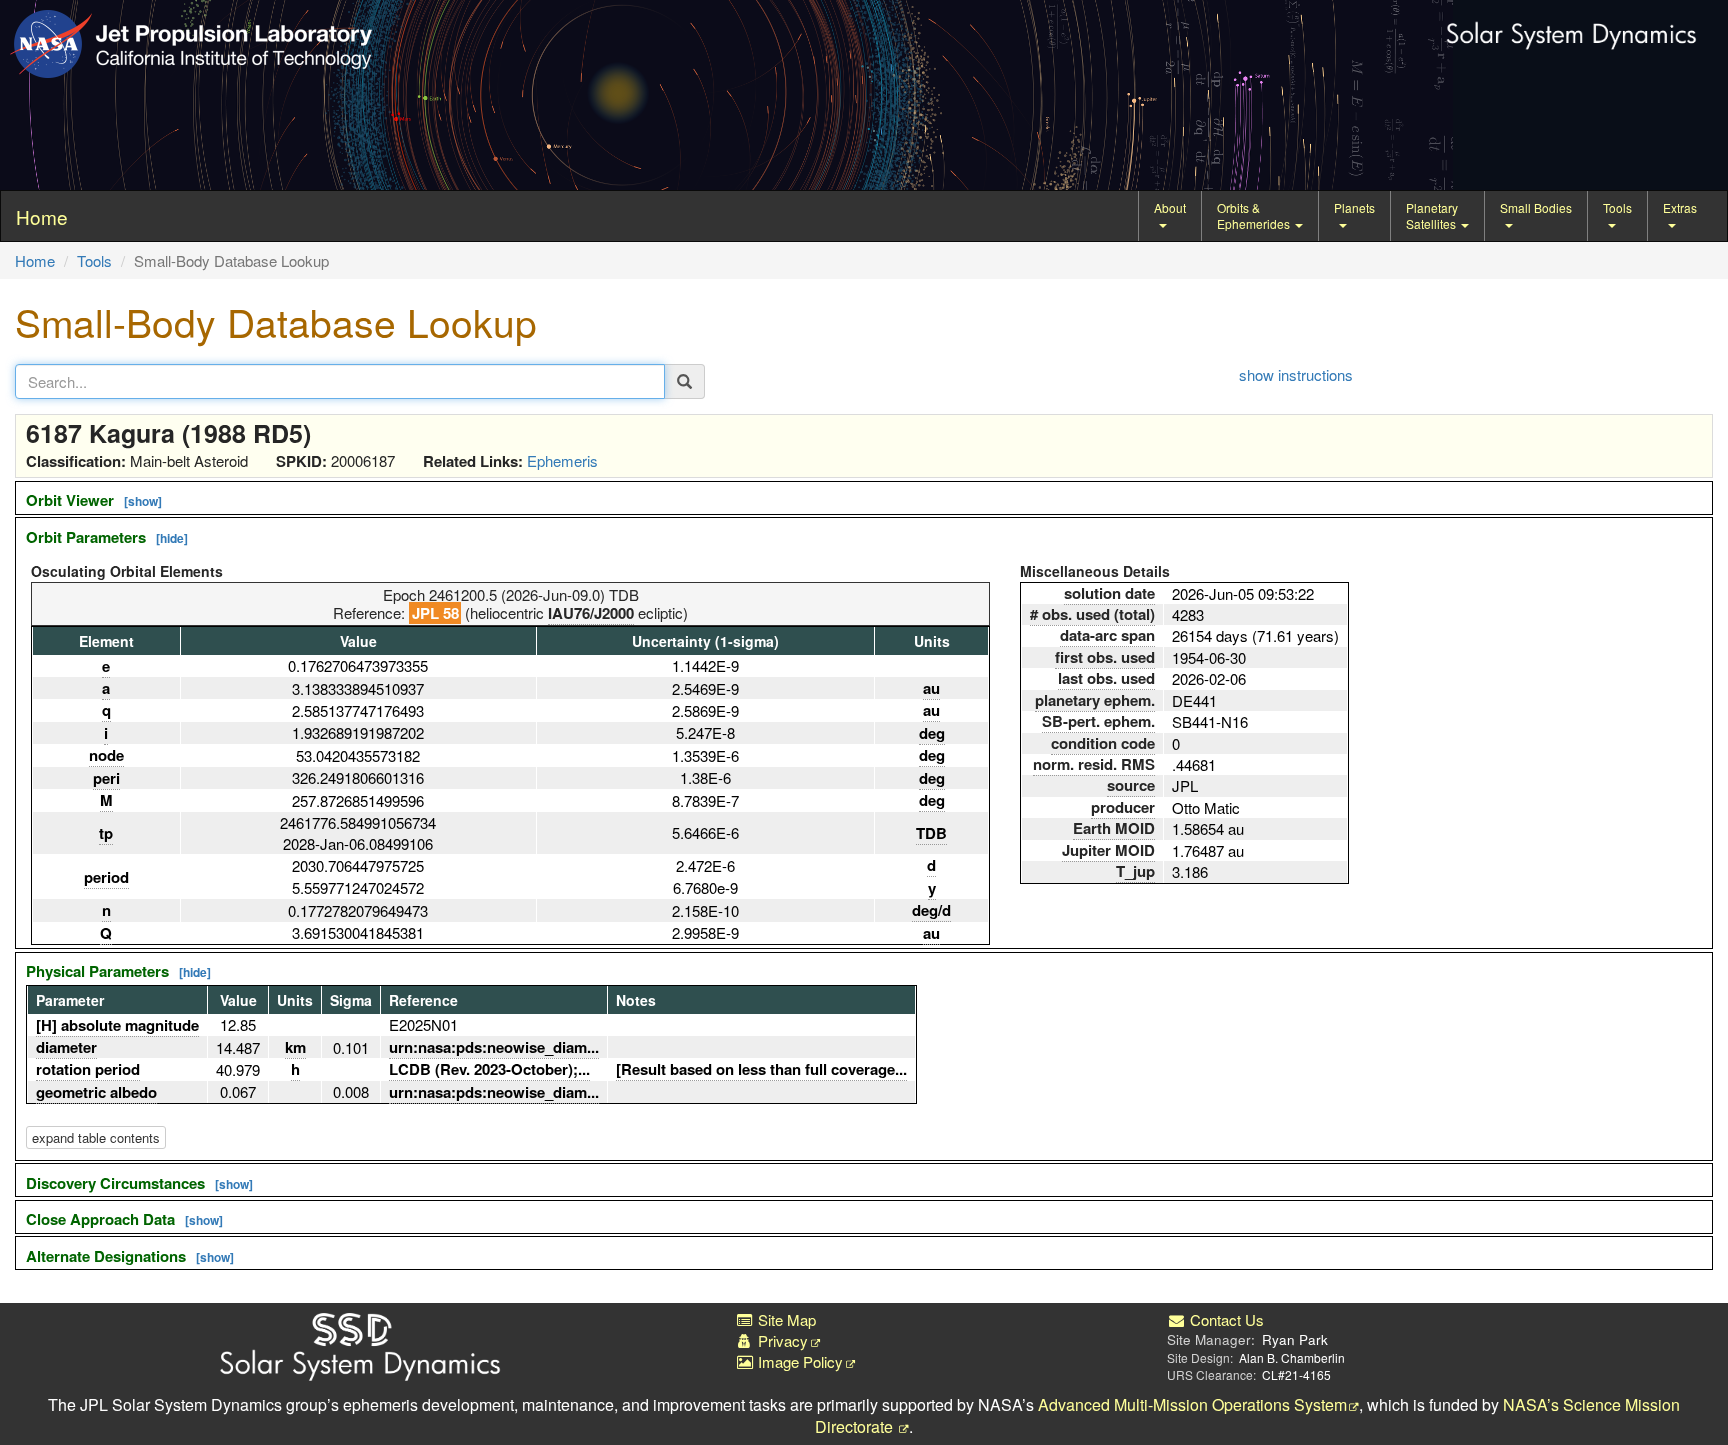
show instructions (1296, 374)
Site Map (785, 1319)
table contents (96, 1137)
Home (35, 260)
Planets (1354, 207)
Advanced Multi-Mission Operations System (1192, 1404)
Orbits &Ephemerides (1255, 215)
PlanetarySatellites (1432, 215)
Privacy (781, 1340)
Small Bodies (1536, 207)
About (1170, 207)
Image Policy (798, 1361)
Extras (1680, 207)
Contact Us (1225, 1319)
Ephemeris (562, 460)
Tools (1617, 207)
